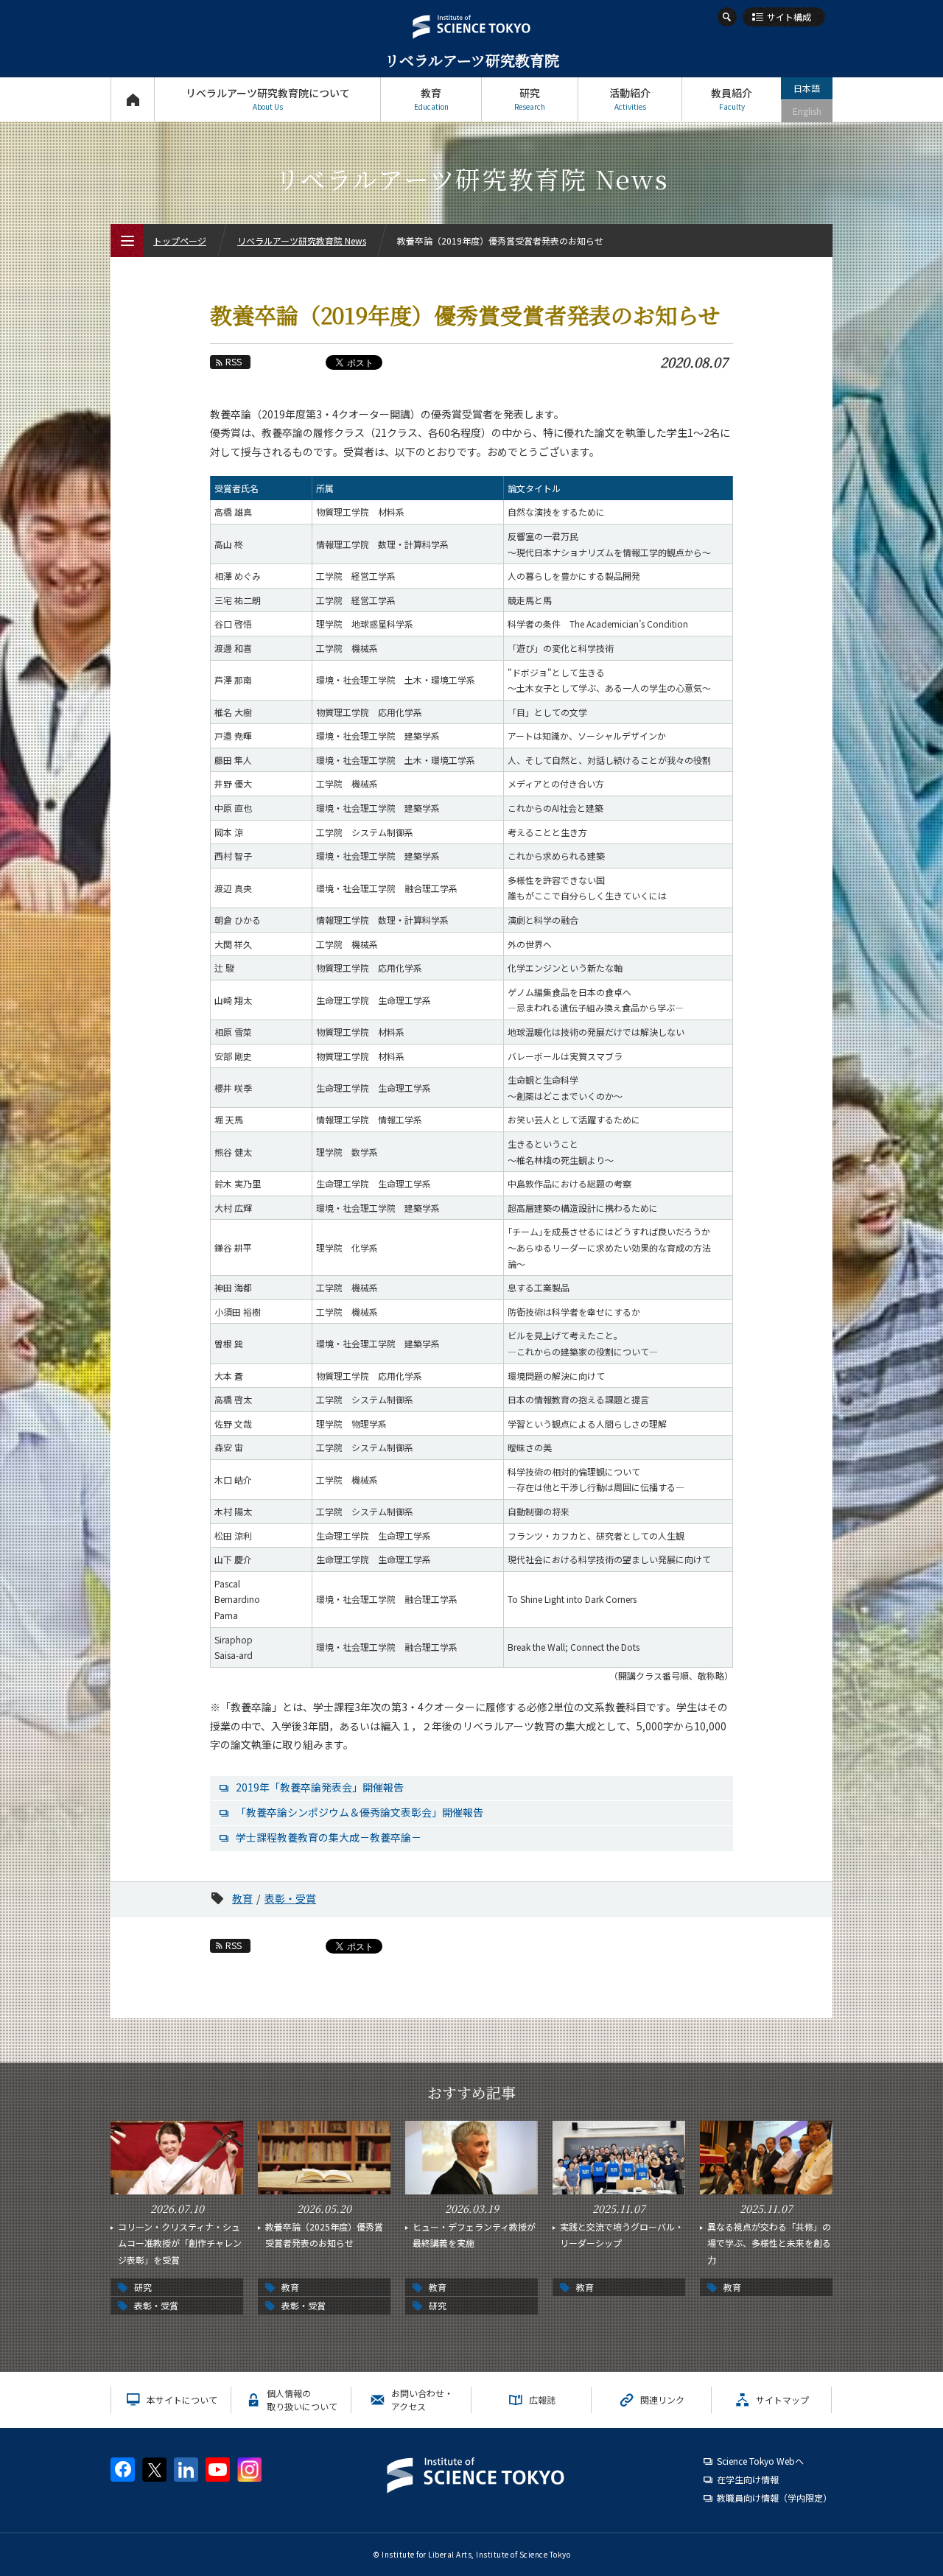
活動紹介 (630, 99)
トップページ (132, 99)
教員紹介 (732, 99)
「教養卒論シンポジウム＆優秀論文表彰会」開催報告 (360, 1812)
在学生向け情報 (748, 2479)
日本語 (807, 88)
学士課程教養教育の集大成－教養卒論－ (329, 1837)
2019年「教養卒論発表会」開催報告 (320, 1787)
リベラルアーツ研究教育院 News (302, 241)
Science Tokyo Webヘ (760, 2461)
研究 (530, 99)
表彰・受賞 (290, 1898)
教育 (431, 99)
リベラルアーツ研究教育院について (268, 99)
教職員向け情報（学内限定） (774, 2498)
